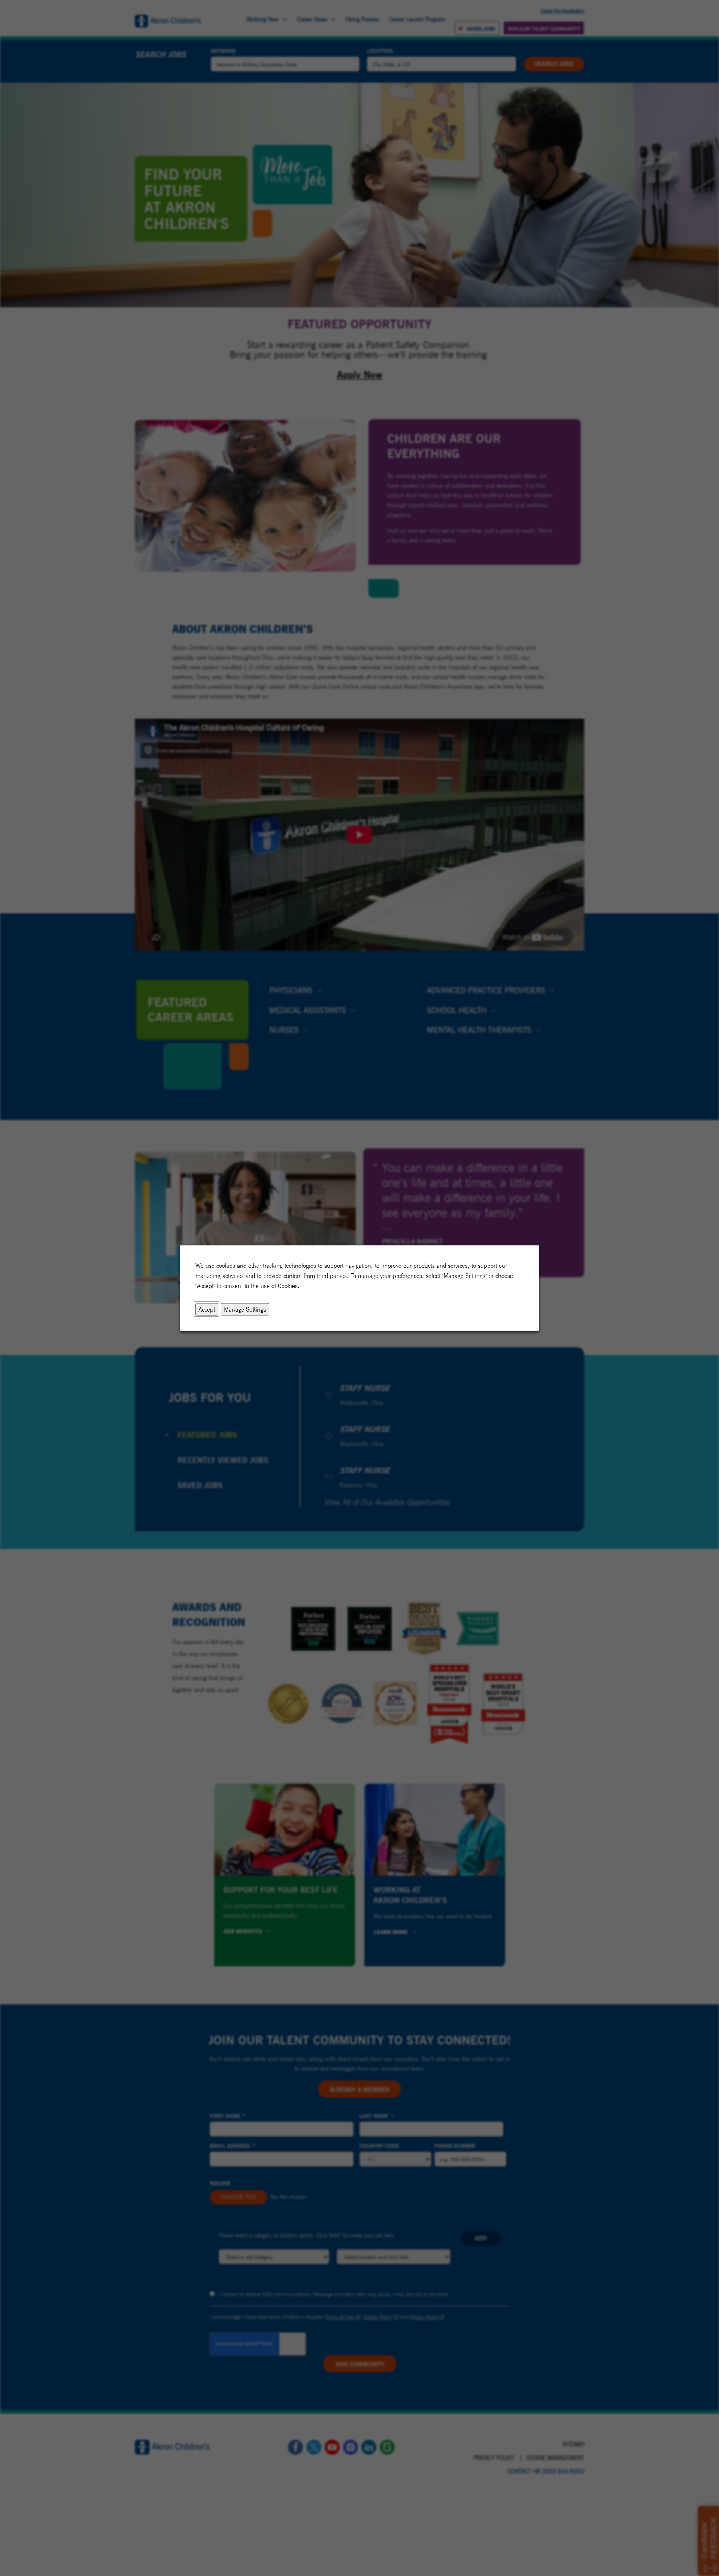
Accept (207, 1309)
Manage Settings (245, 1309)
